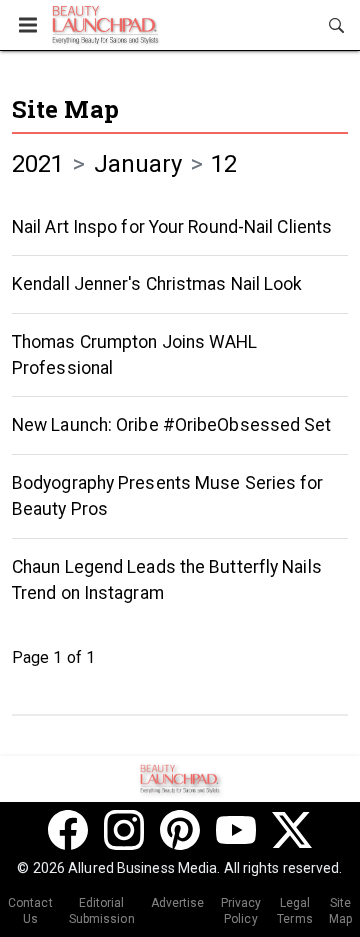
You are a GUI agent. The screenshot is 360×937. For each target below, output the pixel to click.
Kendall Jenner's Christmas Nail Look (157, 284)
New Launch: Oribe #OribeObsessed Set (172, 425)
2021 (38, 164)
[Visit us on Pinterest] (180, 830)
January (138, 164)
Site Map (65, 109)
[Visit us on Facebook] (68, 830)
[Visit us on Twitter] (292, 830)
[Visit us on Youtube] (236, 830)
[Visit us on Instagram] (124, 830)
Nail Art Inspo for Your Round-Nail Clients (172, 227)
